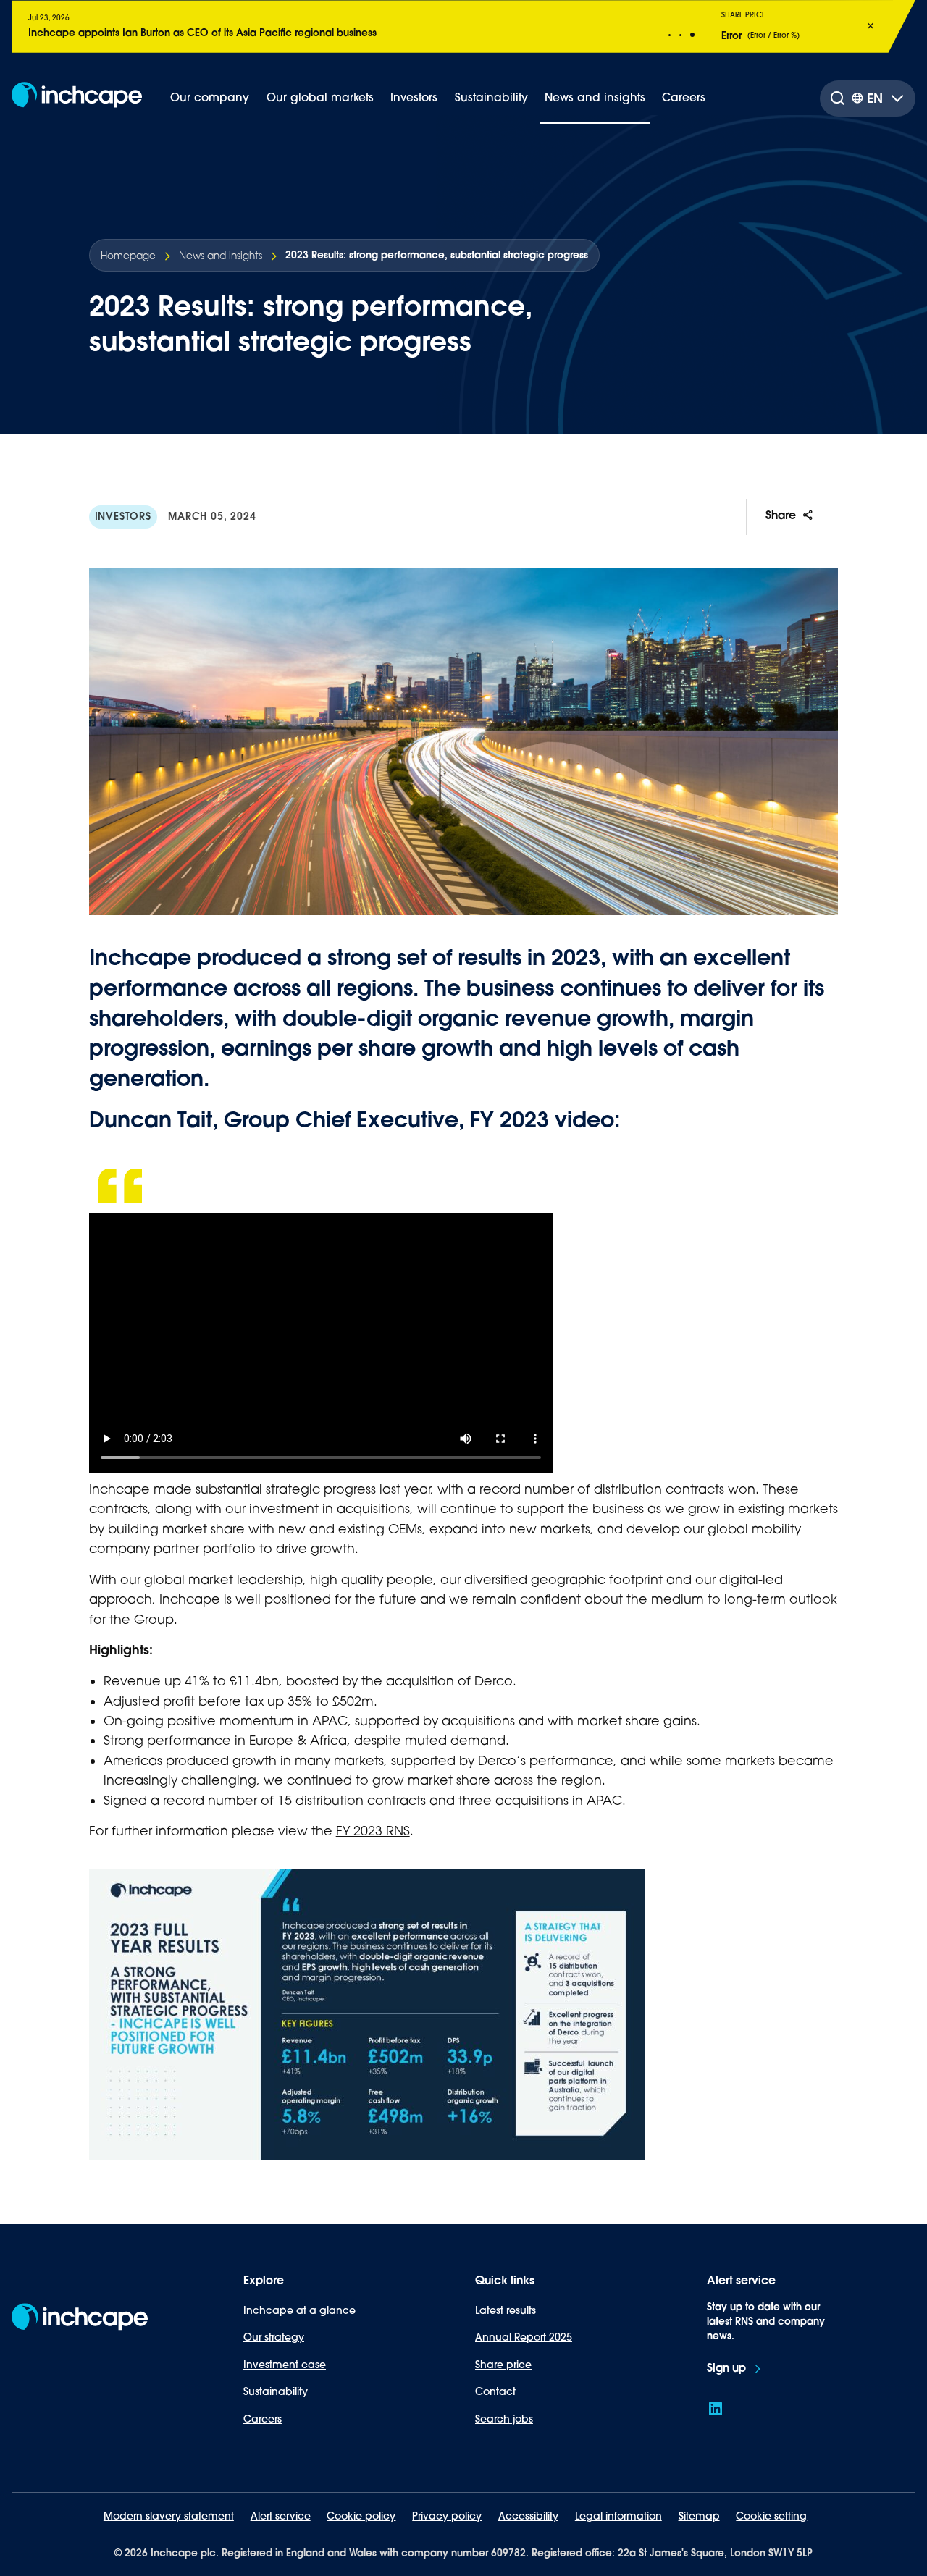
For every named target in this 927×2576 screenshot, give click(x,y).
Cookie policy (361, 2516)
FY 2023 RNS (373, 1831)
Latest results (506, 2310)
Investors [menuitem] (414, 97)
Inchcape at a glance (299, 2310)
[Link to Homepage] (77, 98)
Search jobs (504, 2419)
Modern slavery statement (169, 2516)
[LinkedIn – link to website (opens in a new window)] (716, 2409)
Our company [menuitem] (210, 97)
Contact (495, 2391)
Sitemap (699, 2516)
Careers (263, 2419)
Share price (503, 2365)
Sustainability (276, 2391)
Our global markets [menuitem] (320, 97)
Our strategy (274, 2337)
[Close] (871, 26)
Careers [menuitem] (684, 97)
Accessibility (528, 2516)
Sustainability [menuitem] (491, 97)
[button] (670, 35)
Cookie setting (771, 2516)
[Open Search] (837, 98)
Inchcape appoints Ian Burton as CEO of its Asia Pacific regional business (202, 33)
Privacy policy (447, 2516)
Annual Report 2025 (524, 2337)
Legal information (618, 2516)
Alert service (281, 2516)
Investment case (285, 2365)
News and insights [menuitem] (595, 97)
